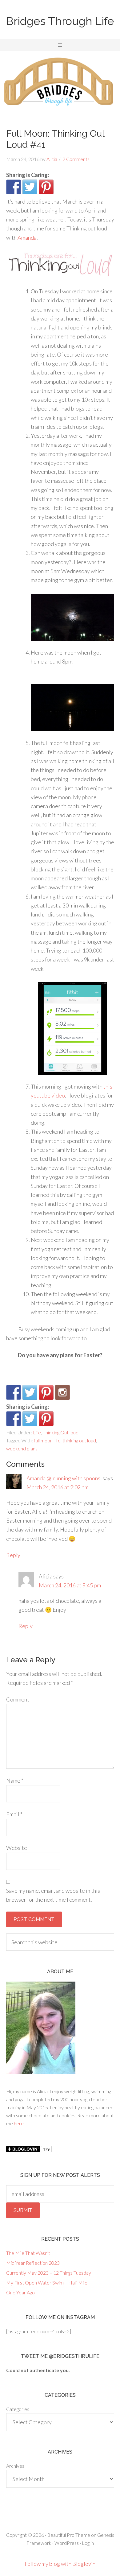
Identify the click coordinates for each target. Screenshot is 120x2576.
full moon (43, 1440)
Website (17, 1848)
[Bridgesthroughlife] (62, 1392)
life (58, 1440)
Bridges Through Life (60, 21)
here (19, 2123)
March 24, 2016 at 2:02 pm (58, 1487)
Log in (88, 2543)
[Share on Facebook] (14, 187)
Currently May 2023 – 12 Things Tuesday (49, 2273)
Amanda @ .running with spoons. (64, 1478)
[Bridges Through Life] (14, 1392)
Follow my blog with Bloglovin (60, 2564)
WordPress (67, 2543)
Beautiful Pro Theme (69, 2535)
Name (15, 1780)
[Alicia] (46, 1392)
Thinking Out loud (61, 1432)
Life (37, 1432)
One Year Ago (20, 2292)
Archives (15, 2466)
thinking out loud (79, 1440)
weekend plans (22, 1448)
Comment (18, 1699)
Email (14, 1814)
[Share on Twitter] (30, 187)
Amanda (27, 238)
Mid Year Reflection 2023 (33, 2263)
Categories (18, 2409)
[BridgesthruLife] (30, 1392)
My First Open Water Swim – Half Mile (47, 2282)
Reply (13, 1555)
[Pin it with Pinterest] (46, 187)
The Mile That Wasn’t (28, 2253)
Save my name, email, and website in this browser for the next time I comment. (53, 1895)
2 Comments (76, 159)
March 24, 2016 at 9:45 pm (70, 1585)
